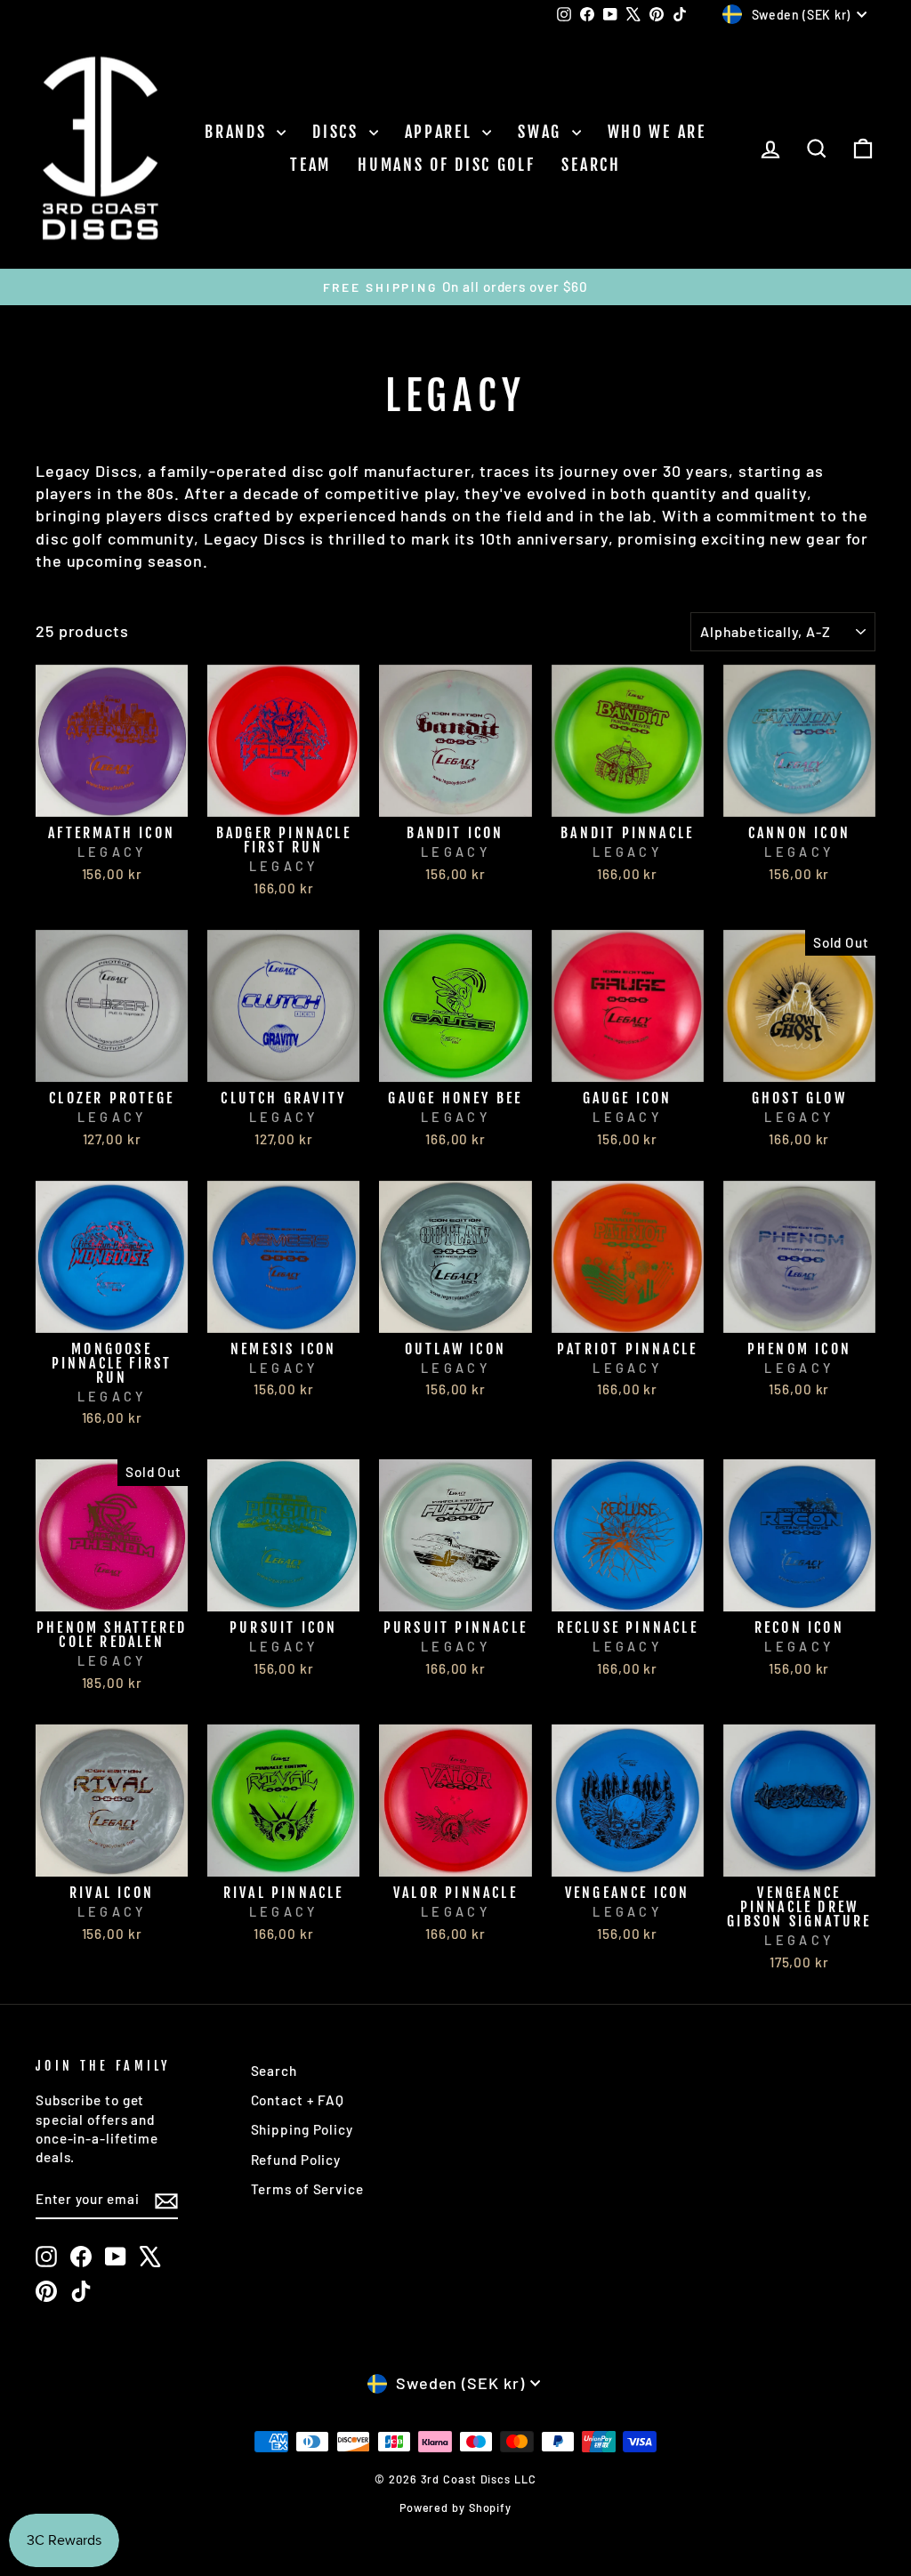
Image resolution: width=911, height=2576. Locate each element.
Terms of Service (307, 2189)
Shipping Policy (302, 2129)
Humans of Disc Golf (446, 165)
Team (310, 165)
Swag (543, 132)
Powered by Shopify (455, 2507)
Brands (238, 132)
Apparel (442, 132)
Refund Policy (296, 2160)
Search (591, 165)
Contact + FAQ (298, 2100)
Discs (338, 132)
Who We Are (657, 132)
